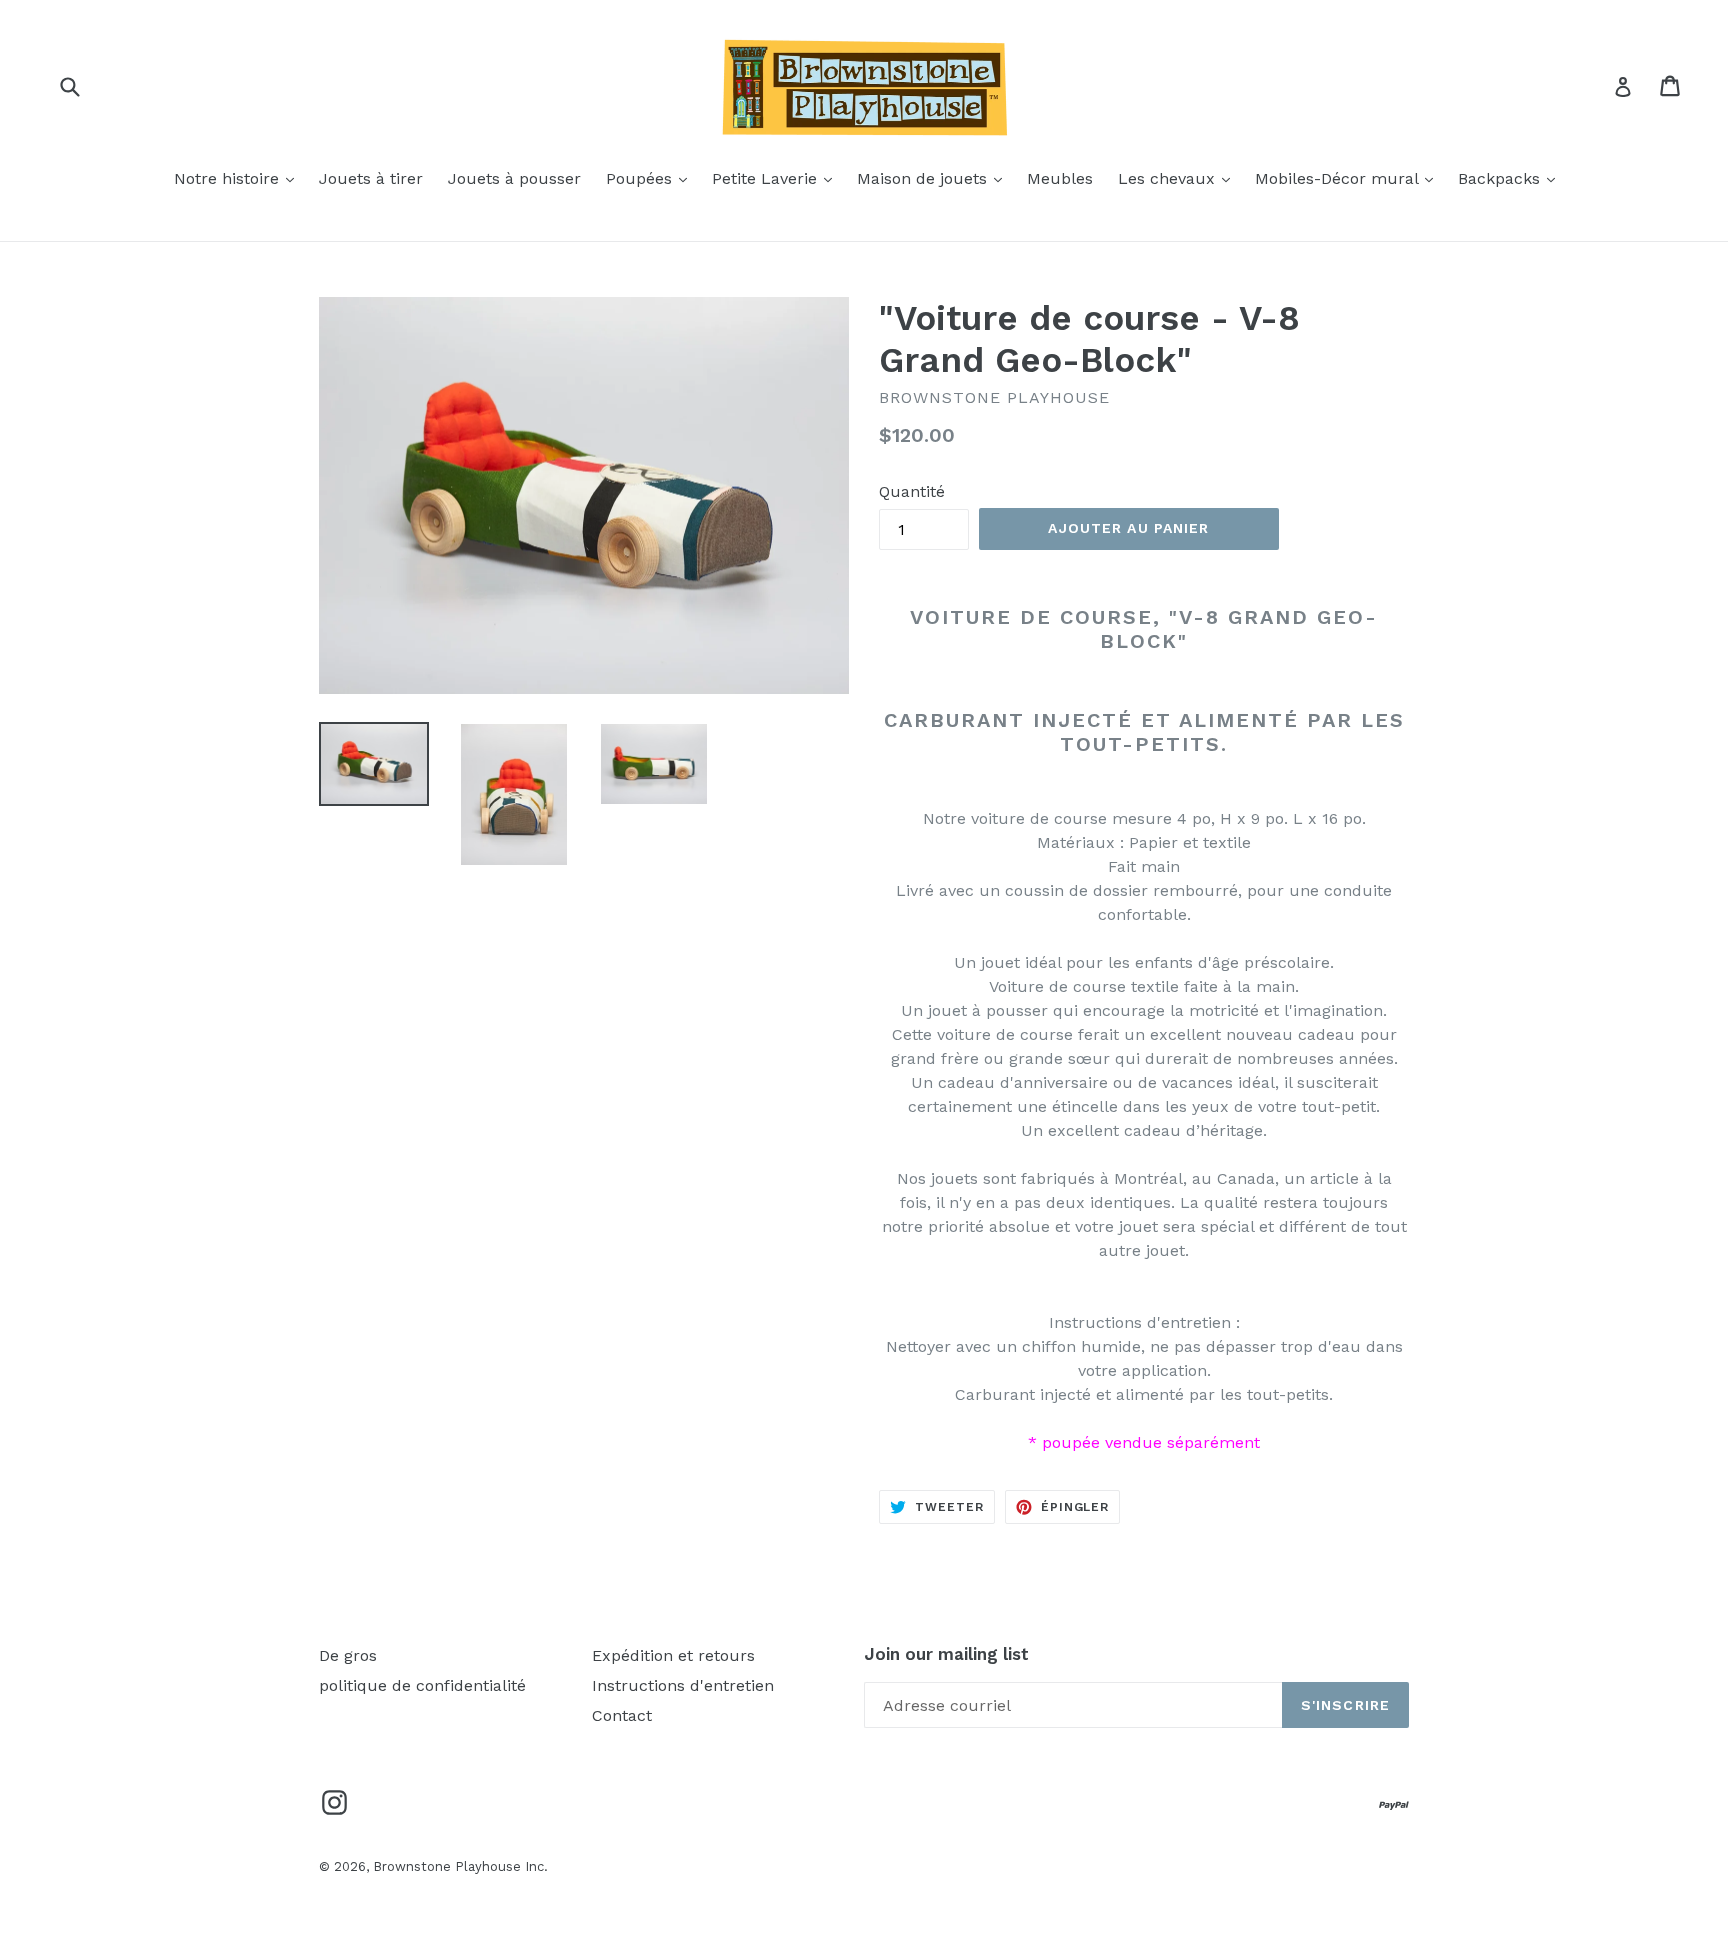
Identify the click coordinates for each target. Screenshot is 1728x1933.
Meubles (1060, 178)
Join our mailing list (946, 1654)
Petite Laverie (777, 178)
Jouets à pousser (514, 178)
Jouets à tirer (371, 178)
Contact (622, 1715)
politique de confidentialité (422, 1685)
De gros (348, 1655)
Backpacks (1511, 178)
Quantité (912, 491)
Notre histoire (239, 178)
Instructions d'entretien (683, 1685)
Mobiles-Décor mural (1349, 178)
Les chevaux (1179, 178)
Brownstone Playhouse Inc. (460, 1866)
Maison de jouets (934, 178)
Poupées (651, 178)
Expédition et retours (673, 1655)
